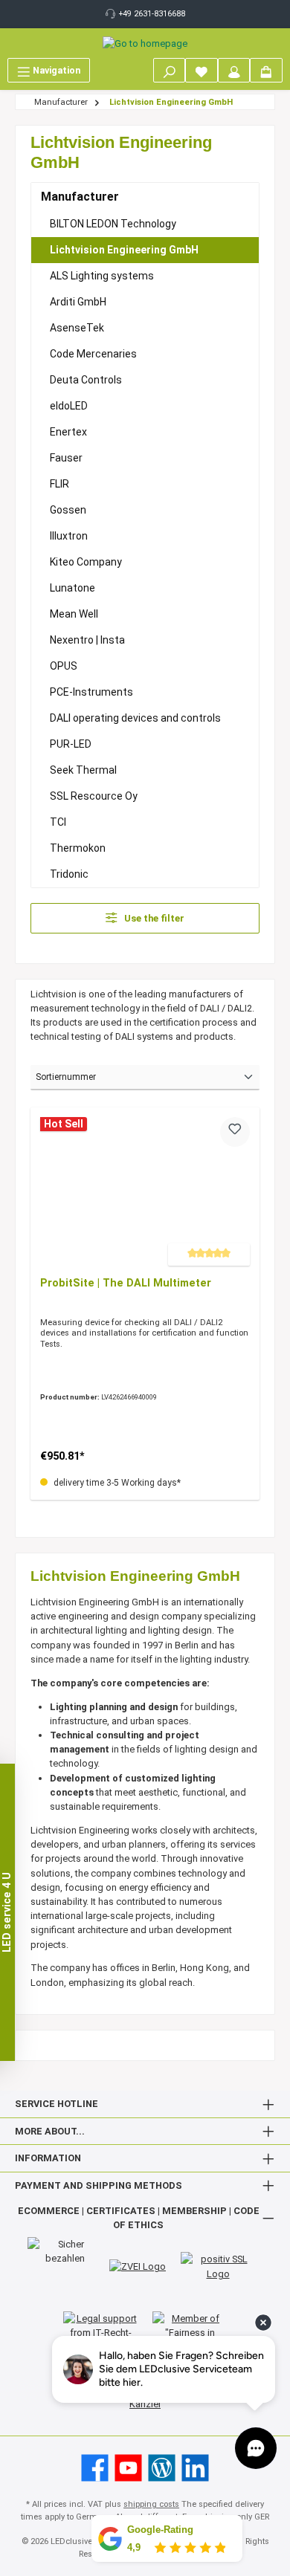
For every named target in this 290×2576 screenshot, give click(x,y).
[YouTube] (128, 2468)
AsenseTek (77, 328)
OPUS (64, 666)
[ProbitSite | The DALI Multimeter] (145, 1191)
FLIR (59, 484)
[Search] (170, 70)
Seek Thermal (83, 770)
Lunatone (72, 588)
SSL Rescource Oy (94, 796)
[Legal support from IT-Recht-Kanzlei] (100, 2333)
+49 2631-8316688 (152, 14)
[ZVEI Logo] (138, 2266)
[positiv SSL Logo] (218, 2266)
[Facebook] (95, 2468)
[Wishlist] (202, 70)
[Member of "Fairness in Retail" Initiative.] (190, 2333)
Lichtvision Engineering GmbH (124, 250)
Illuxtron (69, 536)
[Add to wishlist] (235, 1132)
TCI (58, 822)
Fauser (66, 458)
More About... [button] (50, 2131)
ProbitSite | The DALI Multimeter (126, 1283)
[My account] (234, 70)
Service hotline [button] (57, 2104)
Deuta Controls (86, 380)
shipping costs (151, 2504)
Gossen (68, 510)
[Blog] (162, 2468)
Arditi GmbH (78, 302)
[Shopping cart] (266, 70)
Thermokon (78, 848)
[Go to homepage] (145, 43)
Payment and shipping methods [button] (99, 2185)
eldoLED (69, 406)
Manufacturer (80, 197)
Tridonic (69, 874)
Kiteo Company (86, 562)
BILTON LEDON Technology (113, 224)
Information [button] (48, 2158)
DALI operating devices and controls (135, 718)
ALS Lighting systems (102, 276)
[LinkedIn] (195, 2468)
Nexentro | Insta (87, 640)
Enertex (68, 432)
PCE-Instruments (91, 692)
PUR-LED (71, 744)
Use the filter (153, 918)
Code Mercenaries (93, 354)
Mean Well (74, 614)
